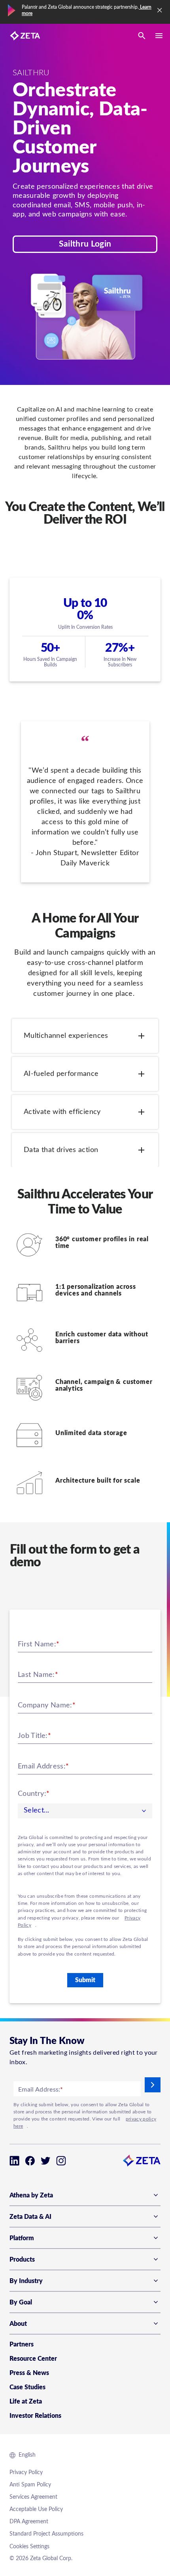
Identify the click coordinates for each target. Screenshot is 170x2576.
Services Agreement (33, 2497)
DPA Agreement (29, 2522)
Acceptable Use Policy (36, 2509)
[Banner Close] (160, 10)
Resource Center (33, 2359)
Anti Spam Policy (30, 2485)
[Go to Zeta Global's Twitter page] (46, 2161)
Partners (22, 2344)
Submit (85, 1980)
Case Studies (27, 2387)
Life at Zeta (26, 2402)
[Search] (142, 36)
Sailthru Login (85, 244)
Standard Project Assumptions (46, 2534)
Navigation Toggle (159, 36)
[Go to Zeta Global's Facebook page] (30, 2161)
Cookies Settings (29, 2547)
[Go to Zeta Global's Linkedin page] (14, 2161)
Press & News (29, 2373)
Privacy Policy (26, 2473)
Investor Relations (35, 2416)
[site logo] (25, 36)
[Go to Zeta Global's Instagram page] (61, 2161)
